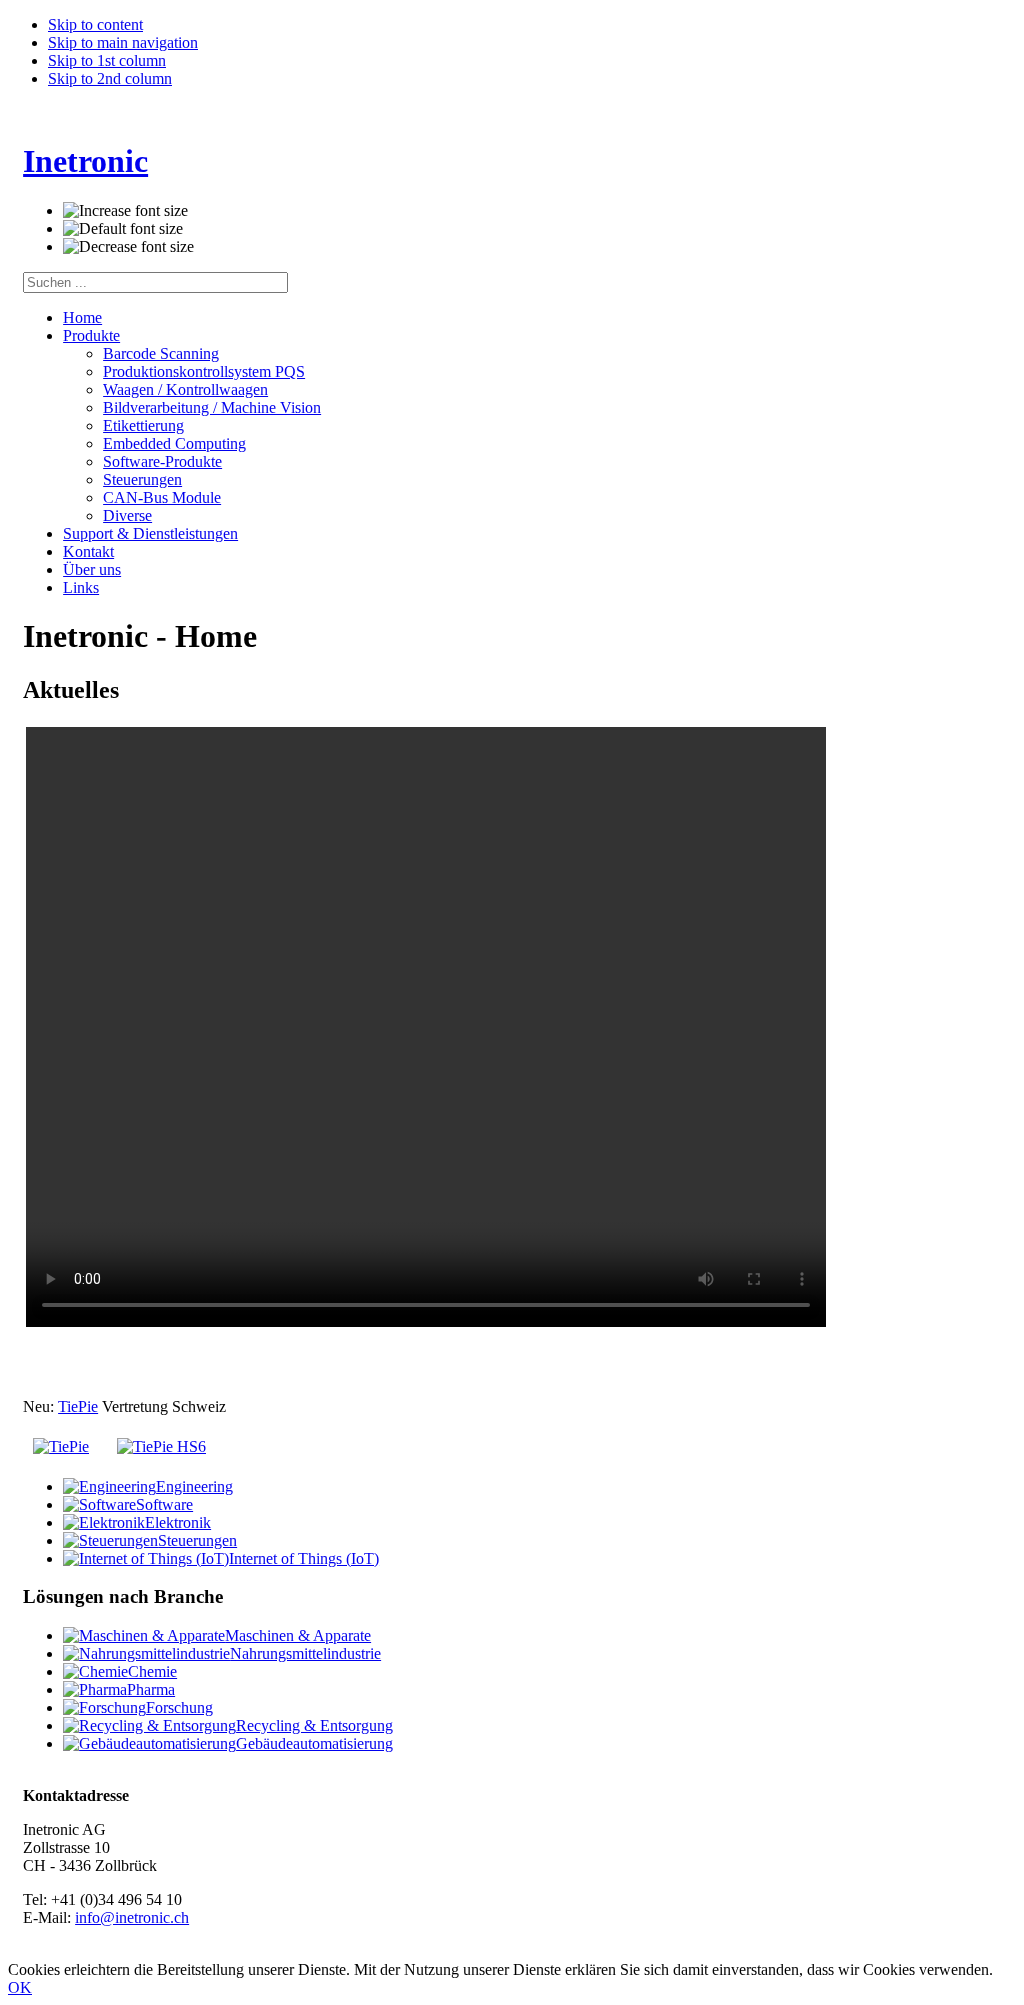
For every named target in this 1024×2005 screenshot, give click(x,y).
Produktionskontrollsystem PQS (204, 371)
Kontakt (88, 551)
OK (20, 1987)
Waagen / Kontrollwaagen (185, 389)
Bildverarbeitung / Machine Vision (212, 407)
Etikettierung (143, 425)
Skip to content (95, 24)
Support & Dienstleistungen (150, 533)
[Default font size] (123, 229)
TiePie (78, 1406)
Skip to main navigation (123, 42)
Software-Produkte (162, 461)
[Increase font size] (125, 211)
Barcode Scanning (161, 353)
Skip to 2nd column (110, 78)
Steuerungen (142, 479)
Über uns (92, 569)
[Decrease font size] (128, 247)
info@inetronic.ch (132, 1917)
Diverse (127, 515)
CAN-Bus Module (162, 497)
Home (82, 317)
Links (81, 587)
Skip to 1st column (107, 60)
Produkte (91, 335)
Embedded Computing (174, 443)
